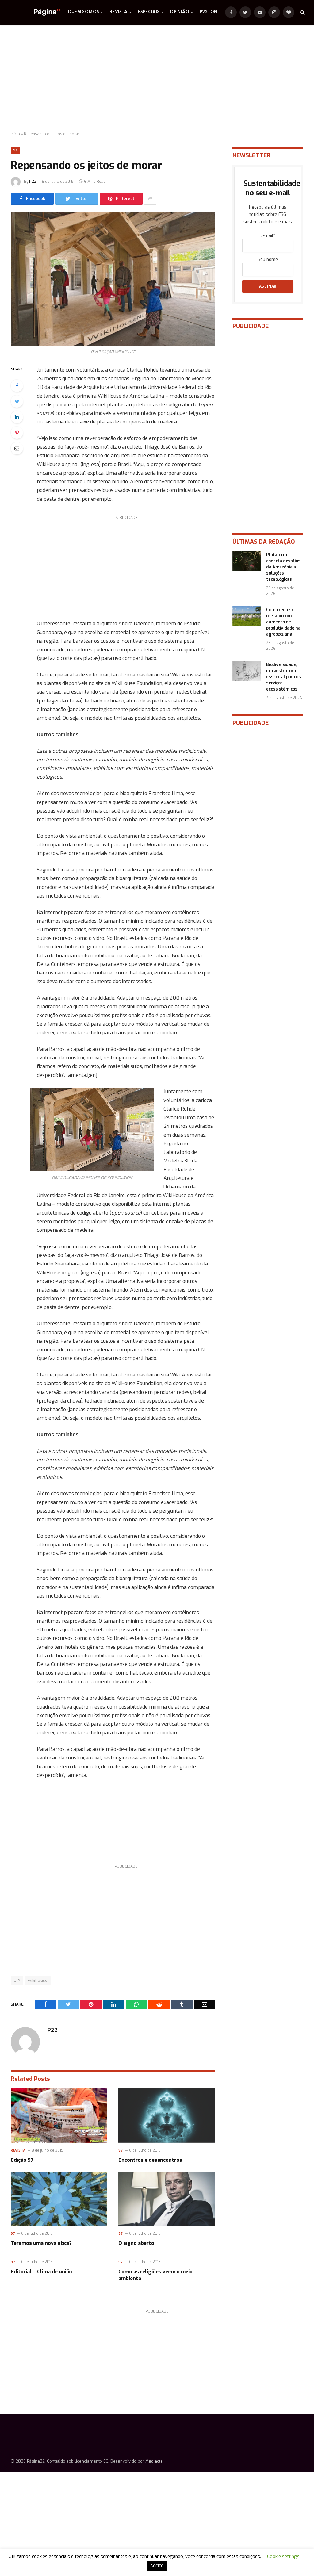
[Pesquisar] (302, 12)
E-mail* (268, 236)
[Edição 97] (59, 2116)
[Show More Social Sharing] (150, 199)
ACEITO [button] (157, 2566)
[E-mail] (17, 448)
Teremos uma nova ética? (41, 2243)
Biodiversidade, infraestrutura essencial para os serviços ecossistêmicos (283, 677)
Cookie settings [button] (283, 2556)
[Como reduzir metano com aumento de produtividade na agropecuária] (247, 616)
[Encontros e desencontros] (167, 2116)
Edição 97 (22, 2160)
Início (15, 134)
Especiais (149, 12)
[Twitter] (17, 401)
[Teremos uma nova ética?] (59, 2199)
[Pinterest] (17, 433)
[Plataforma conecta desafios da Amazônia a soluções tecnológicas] (247, 561)
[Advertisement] (157, 78)
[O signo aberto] (167, 2199)
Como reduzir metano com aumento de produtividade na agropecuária (283, 622)
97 (15, 150)
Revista (119, 12)
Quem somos (84, 12)
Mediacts (154, 2461)
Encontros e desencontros (150, 2160)
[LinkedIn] (17, 417)
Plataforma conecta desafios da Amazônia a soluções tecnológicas (283, 567)
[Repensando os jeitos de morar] (113, 279)
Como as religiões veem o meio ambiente (155, 2275)
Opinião (180, 12)
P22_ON (209, 12)
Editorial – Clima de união (41, 2272)
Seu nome (268, 260)
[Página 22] (34, 12)
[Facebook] (17, 386)
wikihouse (38, 1980)
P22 (33, 182)
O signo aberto (136, 2243)
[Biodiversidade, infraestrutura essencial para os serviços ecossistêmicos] (247, 671)
